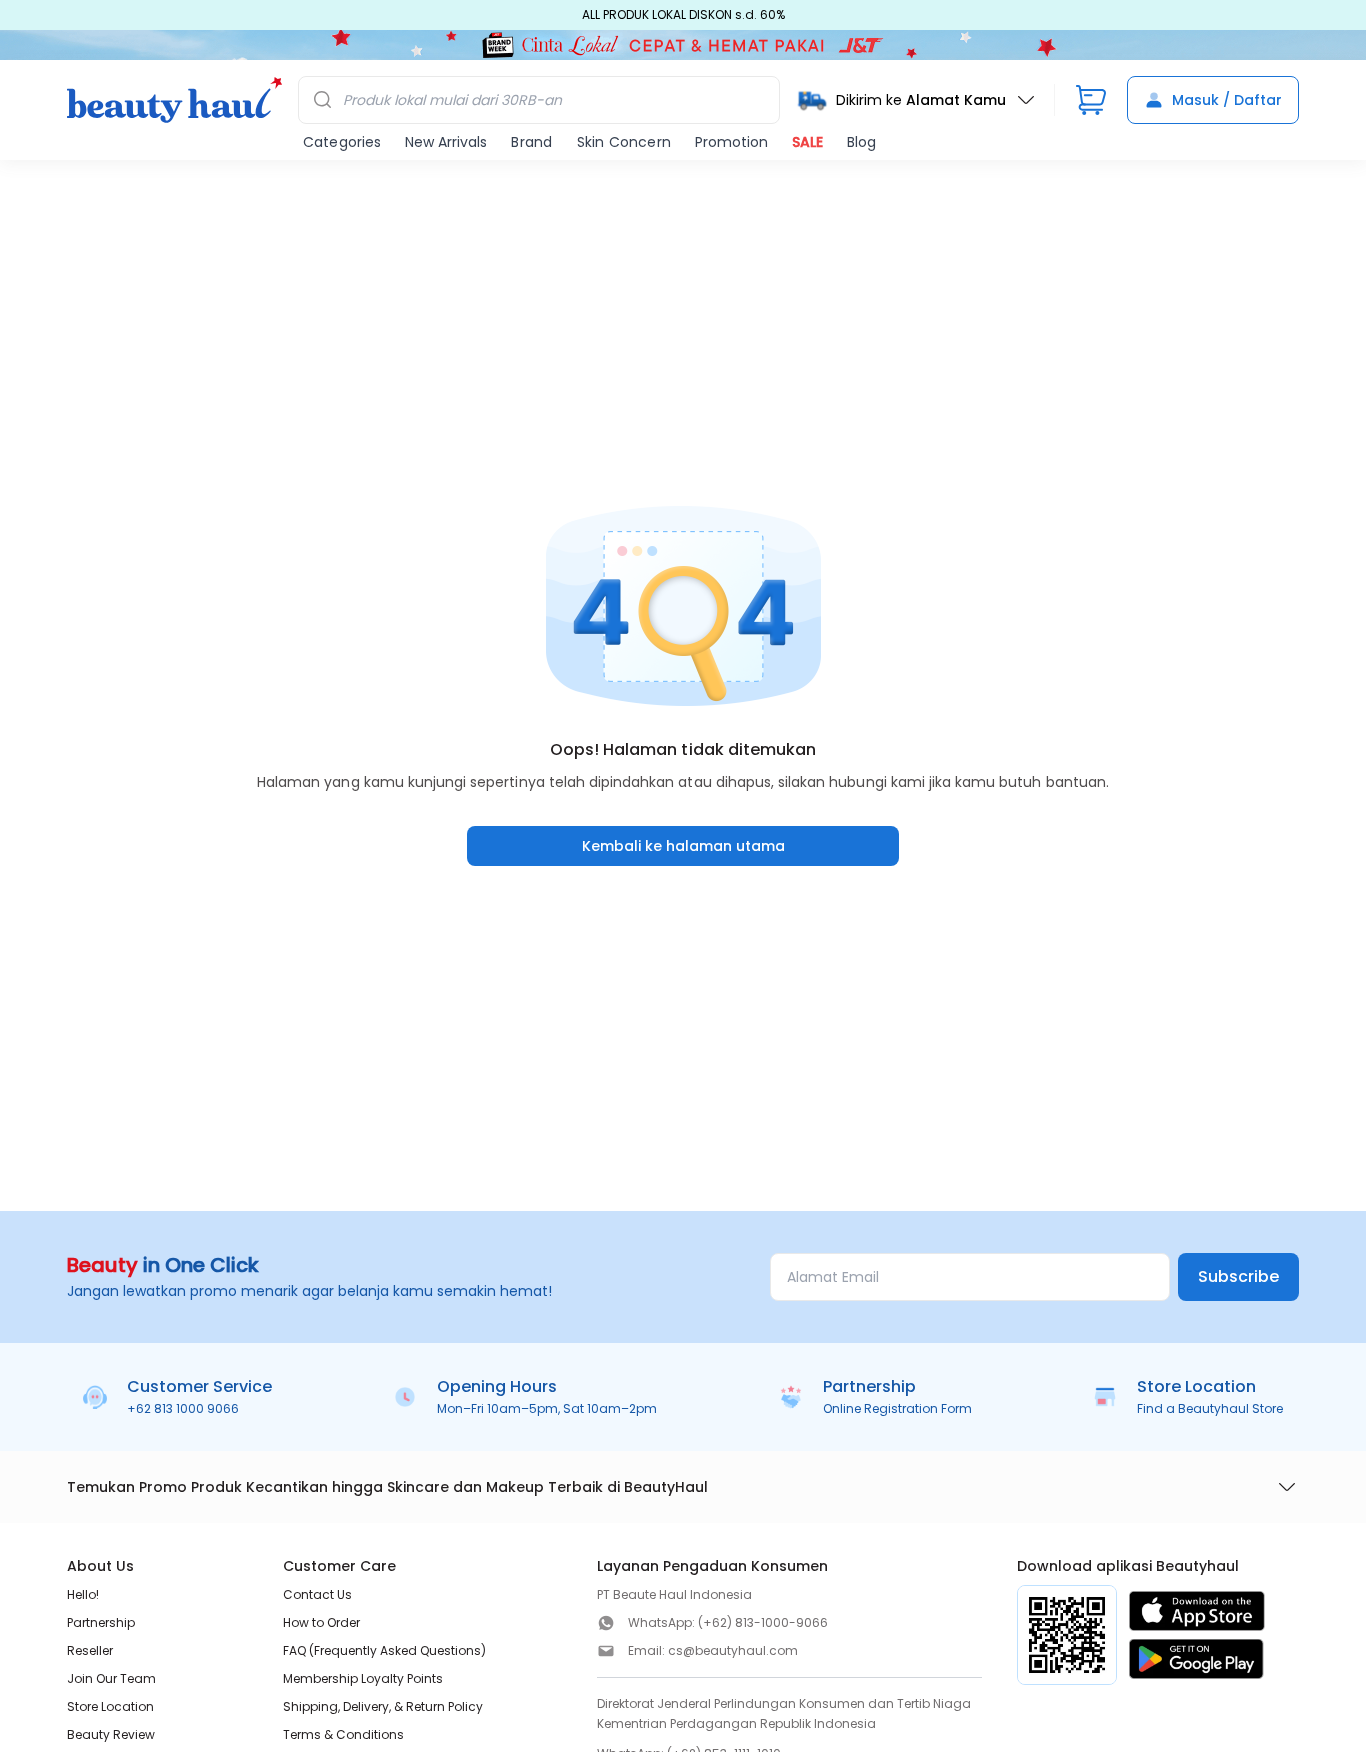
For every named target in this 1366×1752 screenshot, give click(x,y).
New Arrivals (446, 142)
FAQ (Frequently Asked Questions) (384, 1650)
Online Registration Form (897, 1408)
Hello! (83, 1594)
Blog (861, 142)
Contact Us (317, 1594)
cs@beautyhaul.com (733, 1650)
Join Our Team (111, 1678)
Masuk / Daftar (1227, 100)
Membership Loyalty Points (363, 1678)
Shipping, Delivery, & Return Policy (383, 1706)
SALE (807, 142)
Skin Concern (624, 142)
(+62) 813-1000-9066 (763, 1622)
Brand (531, 142)
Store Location (110, 1706)
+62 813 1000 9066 (183, 1408)
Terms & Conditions (343, 1734)
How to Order (321, 1622)
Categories (342, 142)
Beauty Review (111, 1734)
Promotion (731, 142)
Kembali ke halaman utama (683, 846)
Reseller (90, 1650)
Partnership (101, 1622)
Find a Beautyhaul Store (1210, 1408)
